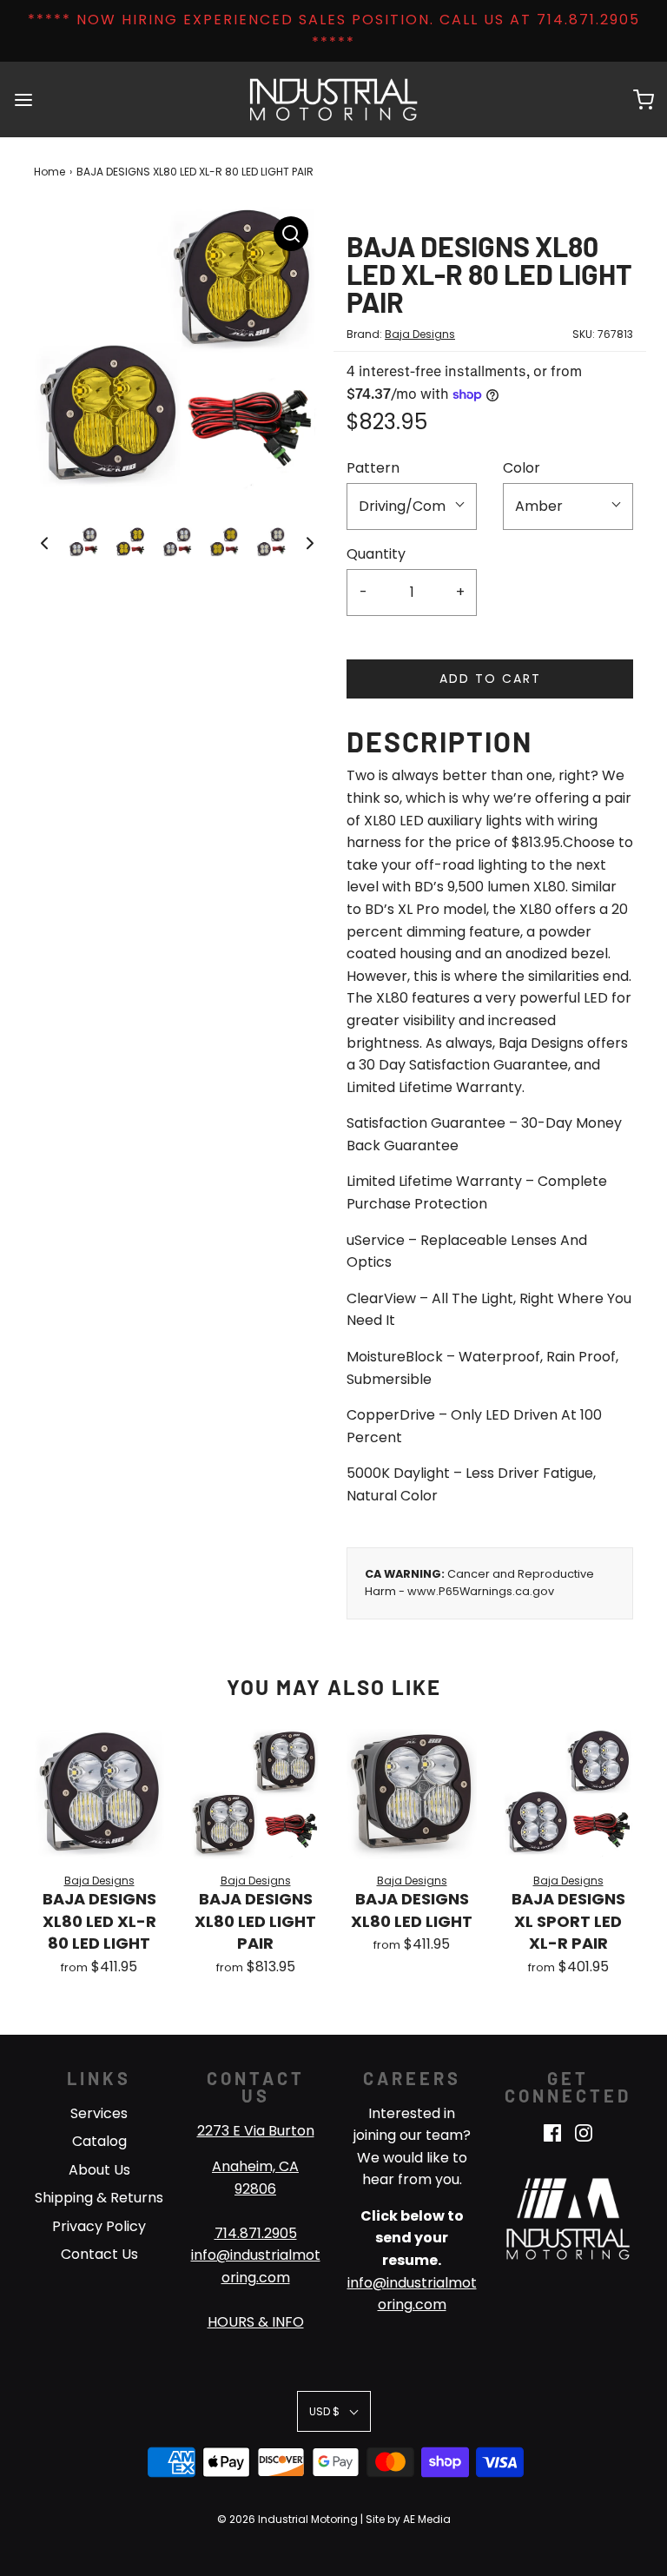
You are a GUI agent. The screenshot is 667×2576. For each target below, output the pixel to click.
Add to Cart (490, 679)
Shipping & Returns (99, 2198)
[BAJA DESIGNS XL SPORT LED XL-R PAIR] (568, 1794)
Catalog (99, 2141)
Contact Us (99, 2254)
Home (50, 172)
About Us (99, 2170)
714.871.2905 (256, 2233)
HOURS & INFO (256, 2322)
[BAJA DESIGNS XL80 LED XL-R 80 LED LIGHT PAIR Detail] (291, 234)
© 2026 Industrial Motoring (287, 2519)
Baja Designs (420, 334)
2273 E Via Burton (256, 2131)
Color (522, 468)
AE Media (427, 2519)
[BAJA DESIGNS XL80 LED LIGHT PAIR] (255, 1794)
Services (99, 2113)
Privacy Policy (99, 2226)
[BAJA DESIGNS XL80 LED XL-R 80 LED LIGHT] (99, 1794)
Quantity (376, 554)
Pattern (373, 468)
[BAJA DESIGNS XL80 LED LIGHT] (412, 1794)
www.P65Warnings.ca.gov (481, 1591)
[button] (44, 542)
